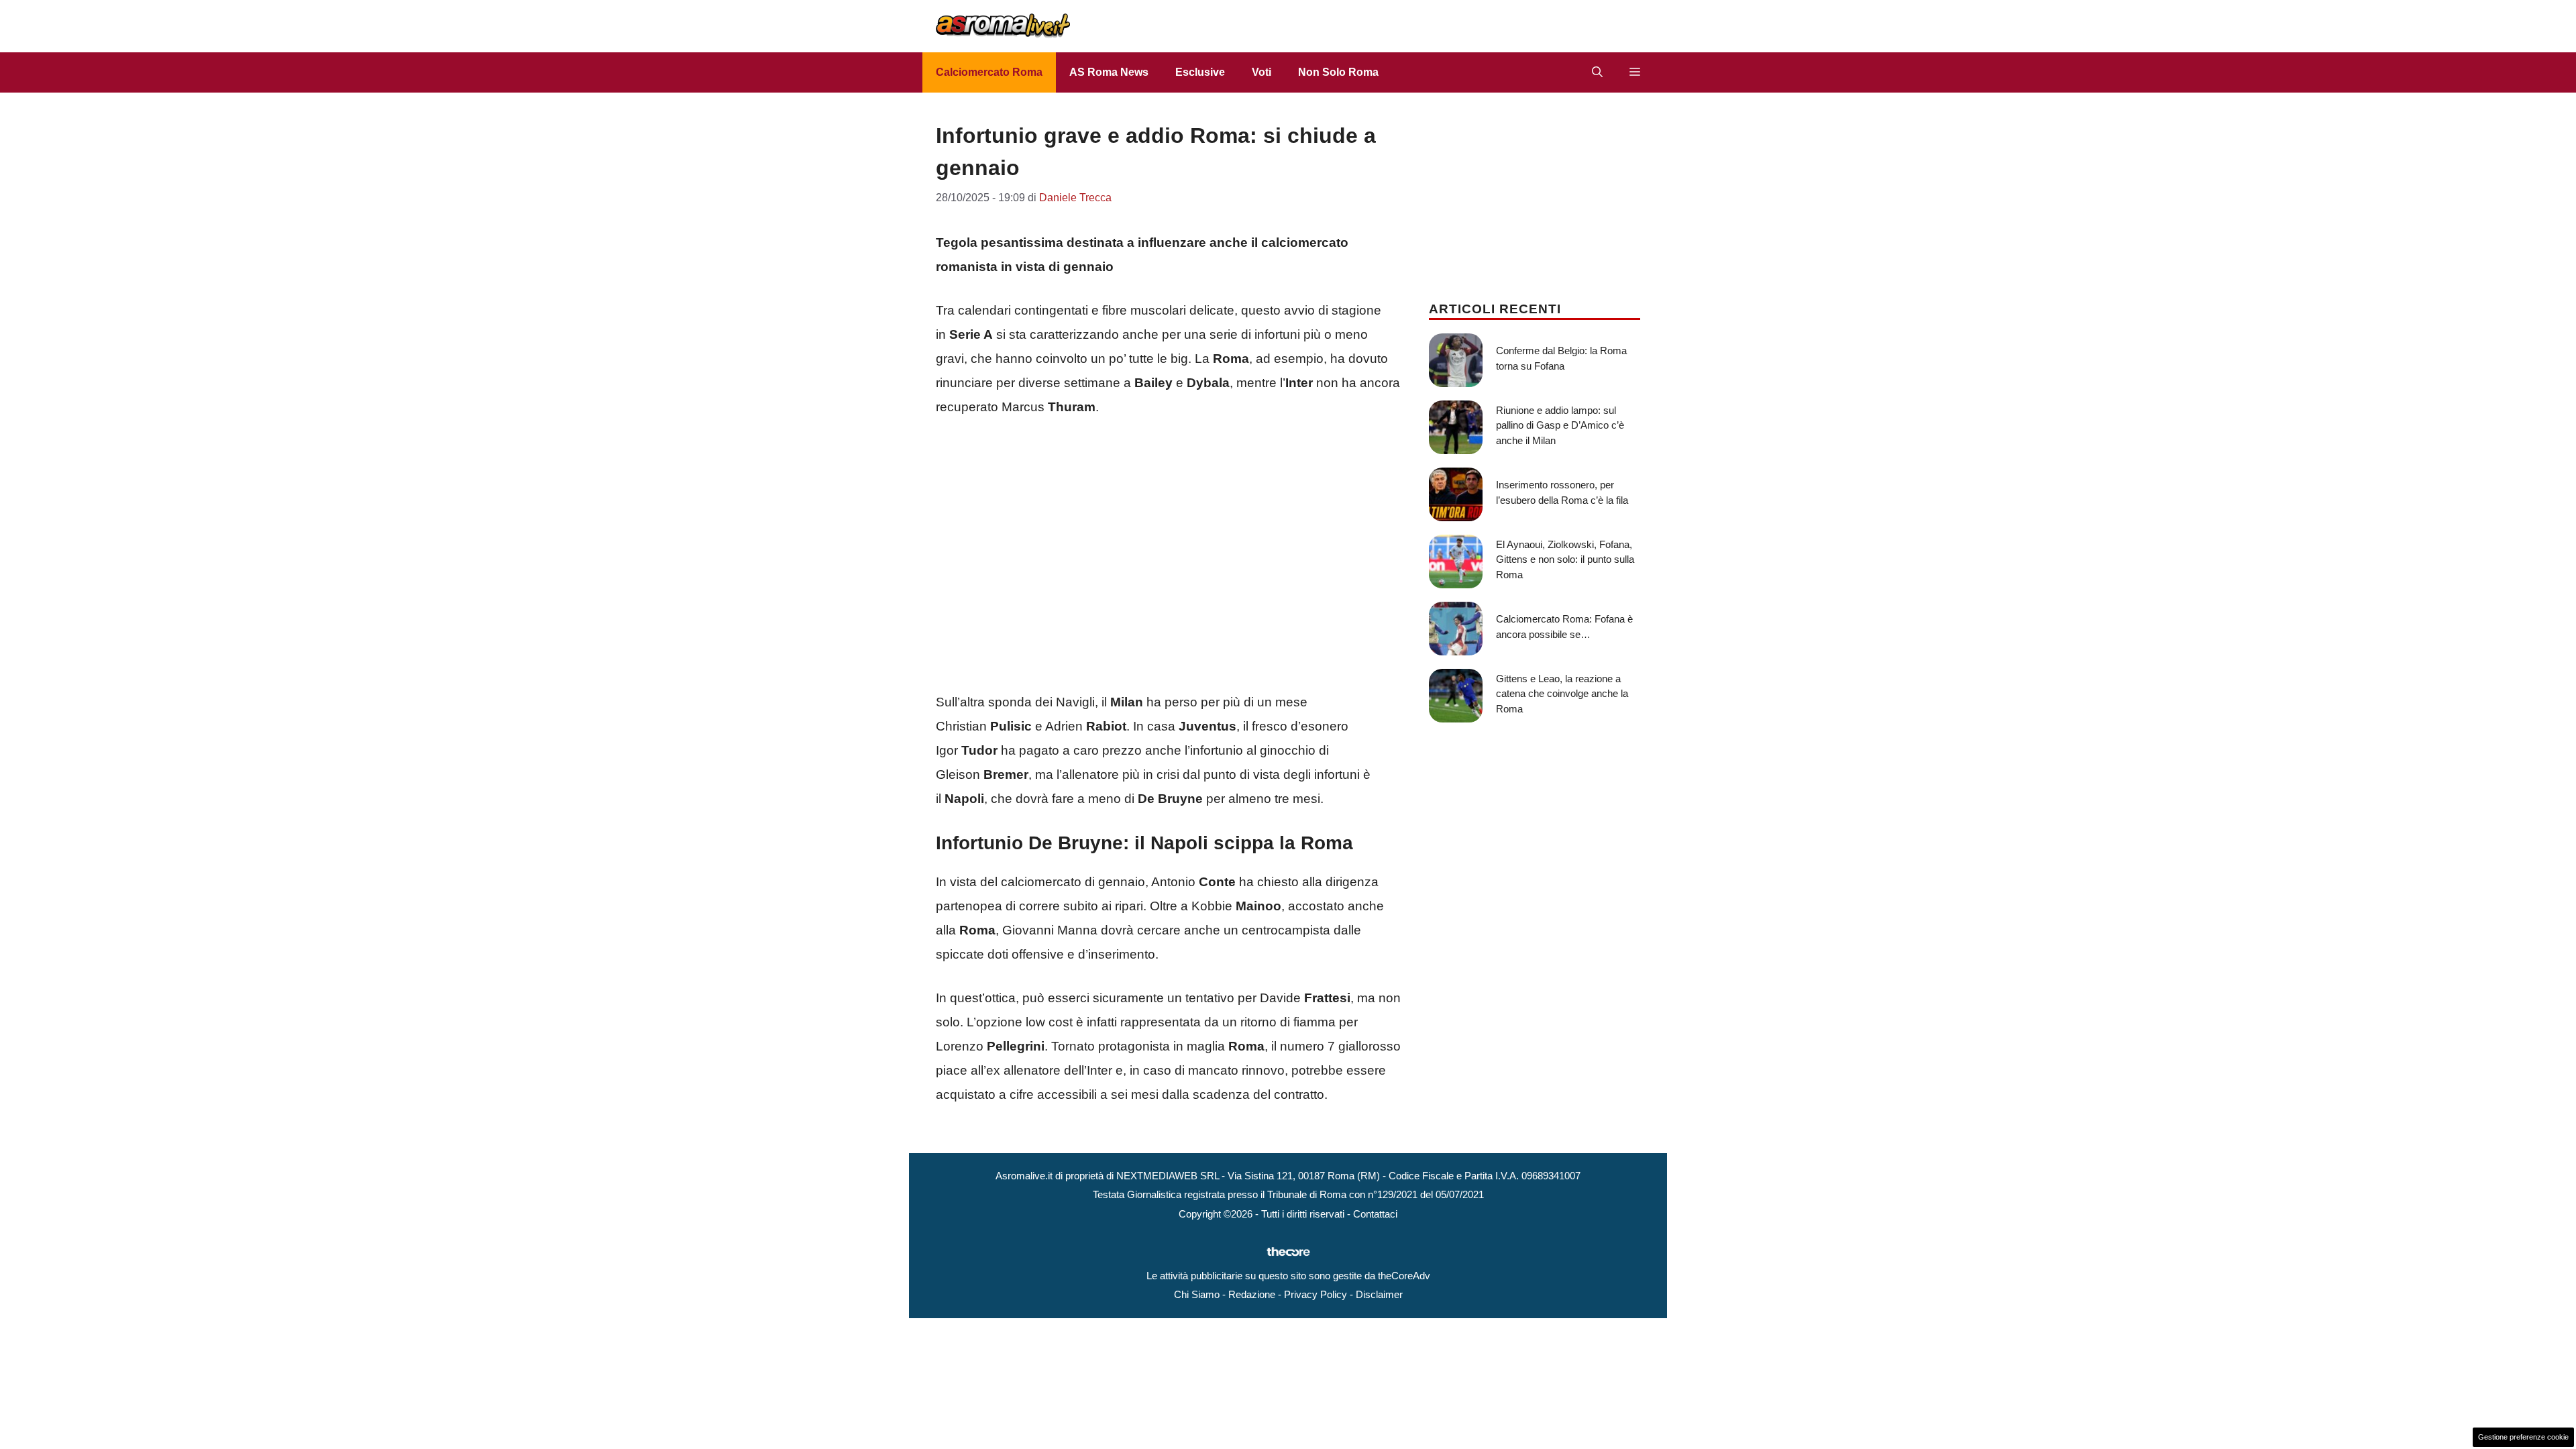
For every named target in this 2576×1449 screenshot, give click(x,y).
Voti (1262, 72)
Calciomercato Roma (989, 72)
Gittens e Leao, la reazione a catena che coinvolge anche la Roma (1562, 694)
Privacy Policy (1316, 1294)
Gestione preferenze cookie (2523, 1437)
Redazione (1252, 1294)
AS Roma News (1109, 72)
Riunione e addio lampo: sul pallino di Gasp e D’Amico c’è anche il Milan (1560, 425)
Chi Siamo (1197, 1294)
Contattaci (1375, 1214)
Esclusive (1200, 72)
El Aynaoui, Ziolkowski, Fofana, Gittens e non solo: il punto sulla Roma (1565, 559)
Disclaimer (1379, 1294)
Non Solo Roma (1338, 72)
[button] (1597, 72)
